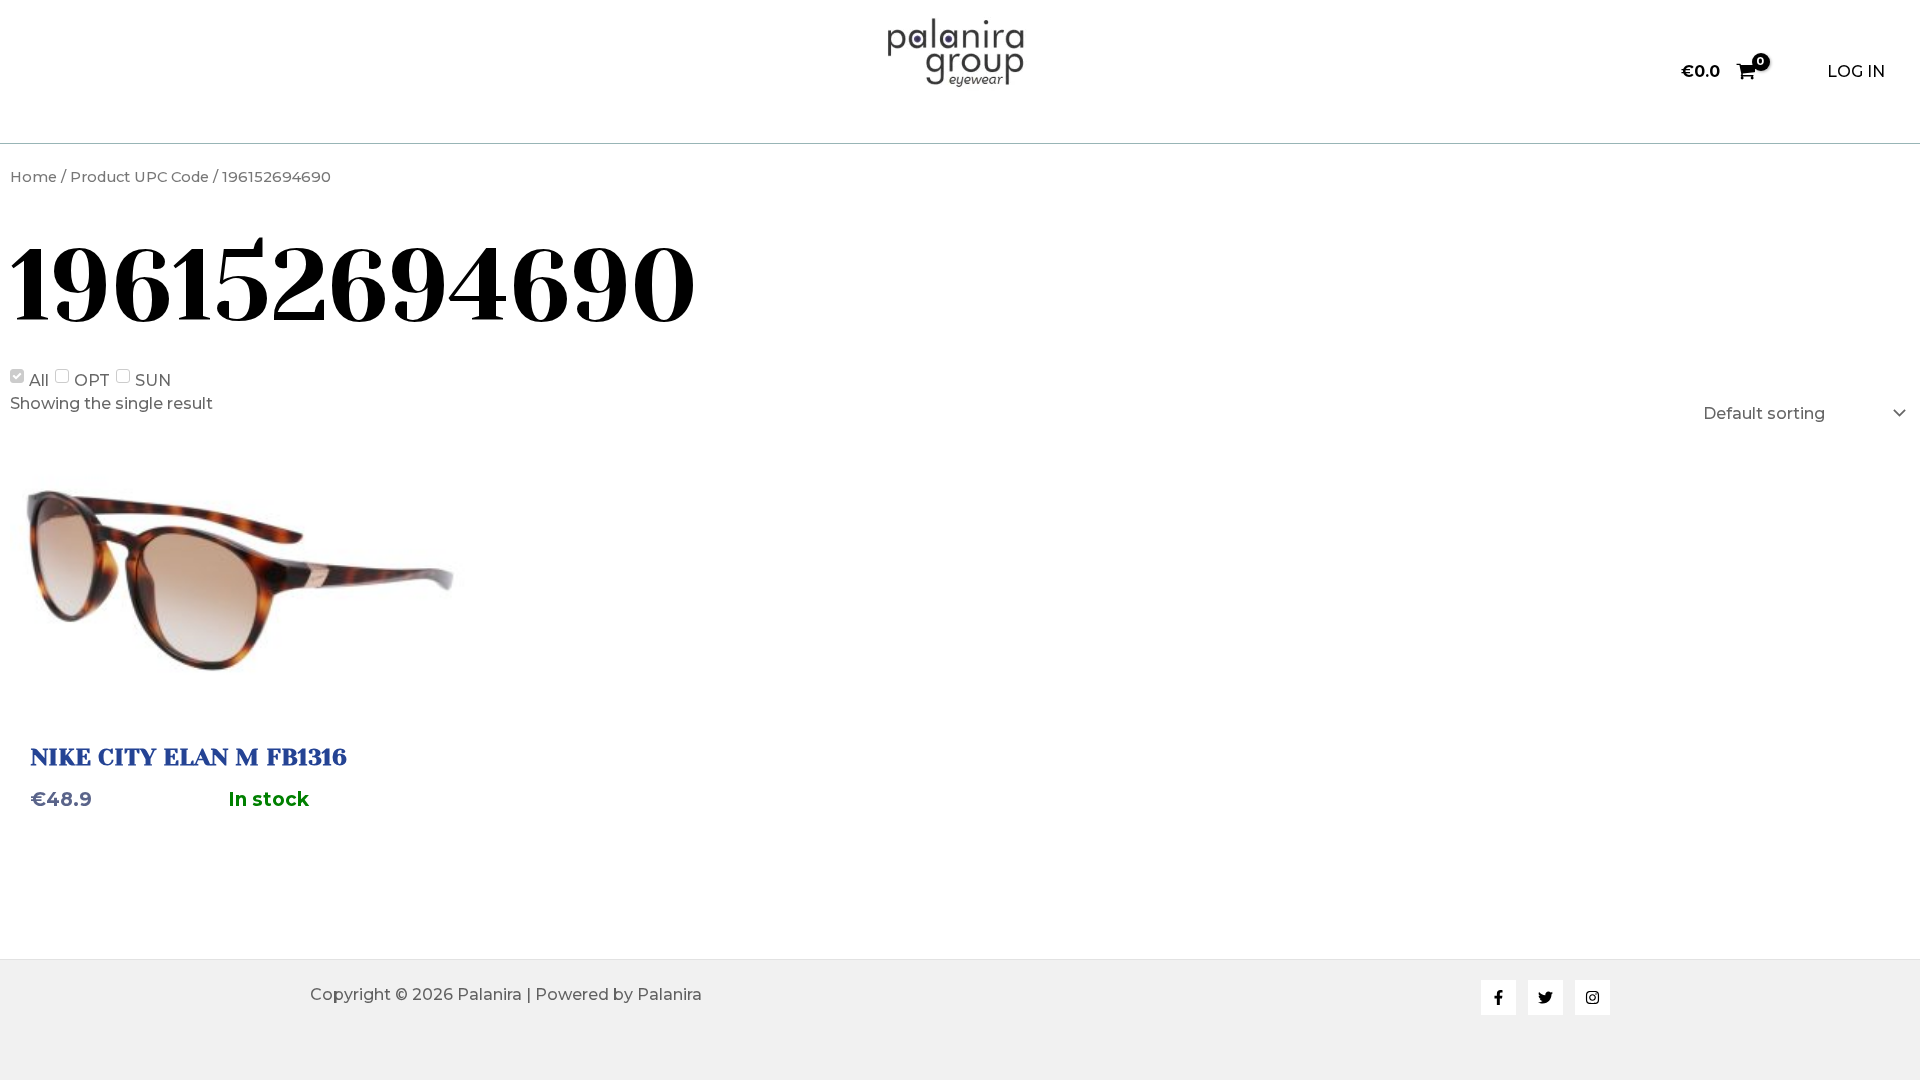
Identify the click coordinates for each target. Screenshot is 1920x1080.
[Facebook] (1498, 997)
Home (33, 177)
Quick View (240, 691)
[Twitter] (1545, 997)
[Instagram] (1592, 997)
